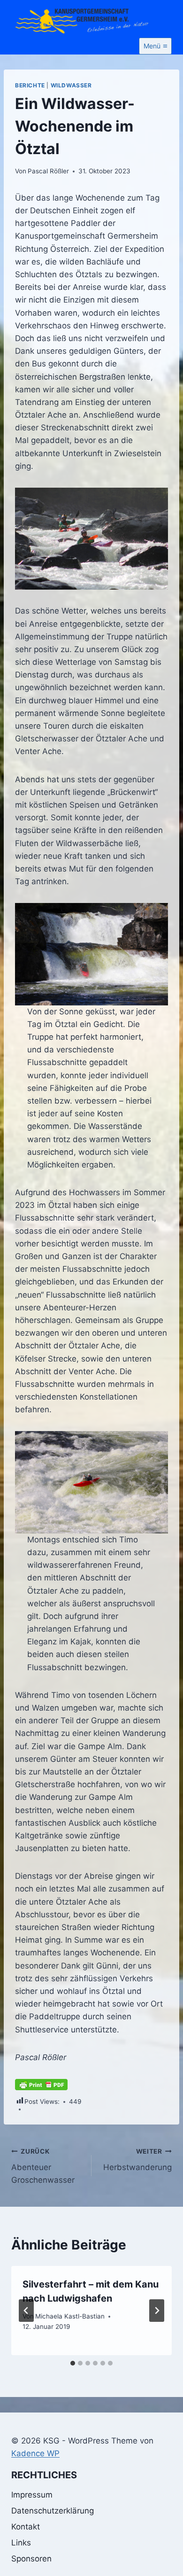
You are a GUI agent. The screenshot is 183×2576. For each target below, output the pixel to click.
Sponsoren (31, 2559)
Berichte (30, 85)
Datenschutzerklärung (53, 2511)
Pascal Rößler (48, 171)
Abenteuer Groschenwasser (43, 2166)
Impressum (32, 2495)
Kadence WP (35, 2453)
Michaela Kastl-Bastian (70, 2316)
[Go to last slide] (26, 2311)
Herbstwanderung (137, 2160)
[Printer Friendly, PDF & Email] (41, 2085)
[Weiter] (157, 2311)
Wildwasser (71, 85)
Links (21, 2543)
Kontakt (26, 2527)
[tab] (73, 2363)
